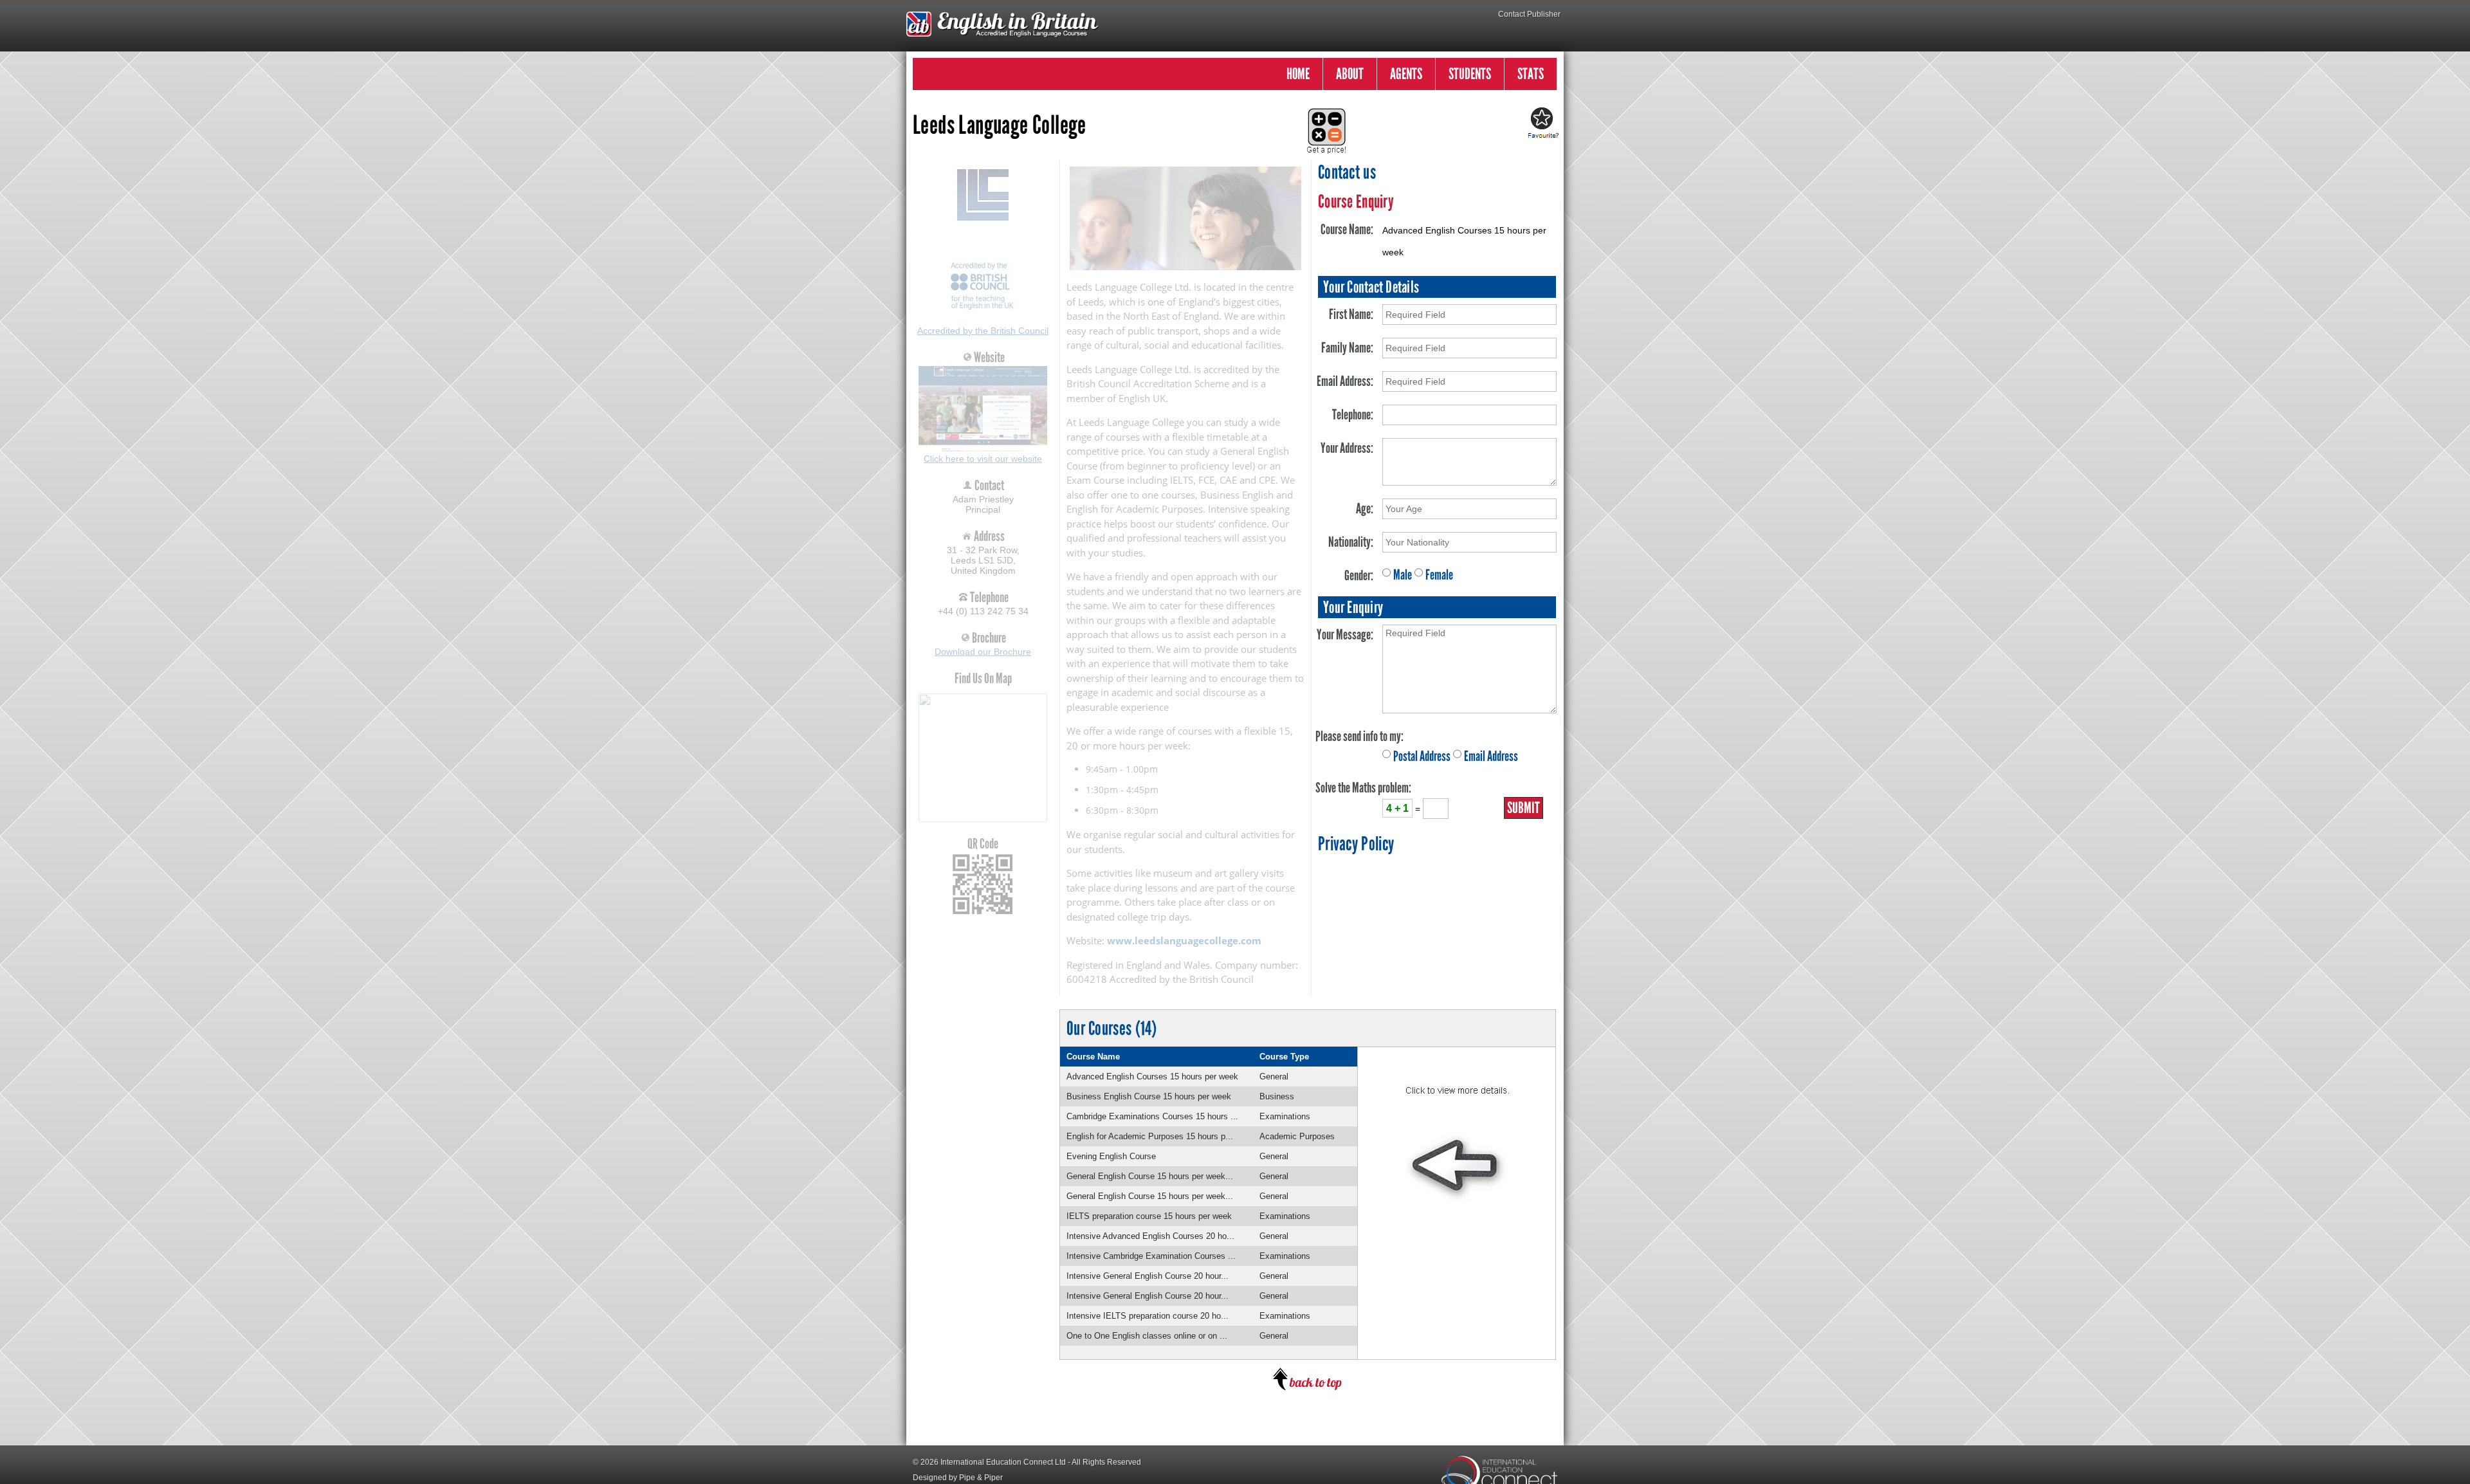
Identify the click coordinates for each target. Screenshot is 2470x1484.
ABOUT (1350, 74)
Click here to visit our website (983, 459)
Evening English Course (1111, 1156)
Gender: (1359, 575)
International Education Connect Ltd (1003, 1462)
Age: (1365, 508)
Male (1403, 575)
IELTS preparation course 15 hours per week (1149, 1216)
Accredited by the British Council (983, 331)
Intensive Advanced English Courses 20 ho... (1150, 1236)
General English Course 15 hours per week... (1150, 1176)
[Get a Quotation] (1322, 124)
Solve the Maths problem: (1363, 788)
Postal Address (1422, 756)
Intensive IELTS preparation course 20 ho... (1148, 1316)
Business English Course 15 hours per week (1149, 1096)
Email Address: (1345, 381)
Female (1439, 575)
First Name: (1351, 314)
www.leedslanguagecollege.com (1184, 940)
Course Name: (1347, 229)
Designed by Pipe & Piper (958, 1478)
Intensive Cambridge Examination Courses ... (1151, 1256)
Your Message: (1345, 635)
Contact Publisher (1529, 14)
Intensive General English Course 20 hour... (1148, 1276)
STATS (1531, 74)
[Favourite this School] (1541, 124)
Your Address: (1347, 448)
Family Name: (1347, 348)
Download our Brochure (983, 652)
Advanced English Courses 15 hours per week (1152, 1076)
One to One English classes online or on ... (1147, 1336)
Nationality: (1351, 542)
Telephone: (1353, 415)
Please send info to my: (1359, 736)
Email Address (1491, 756)
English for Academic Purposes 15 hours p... (1150, 1136)
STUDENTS (1470, 74)
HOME (1298, 74)
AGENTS (1406, 74)
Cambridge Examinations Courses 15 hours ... (1152, 1116)
